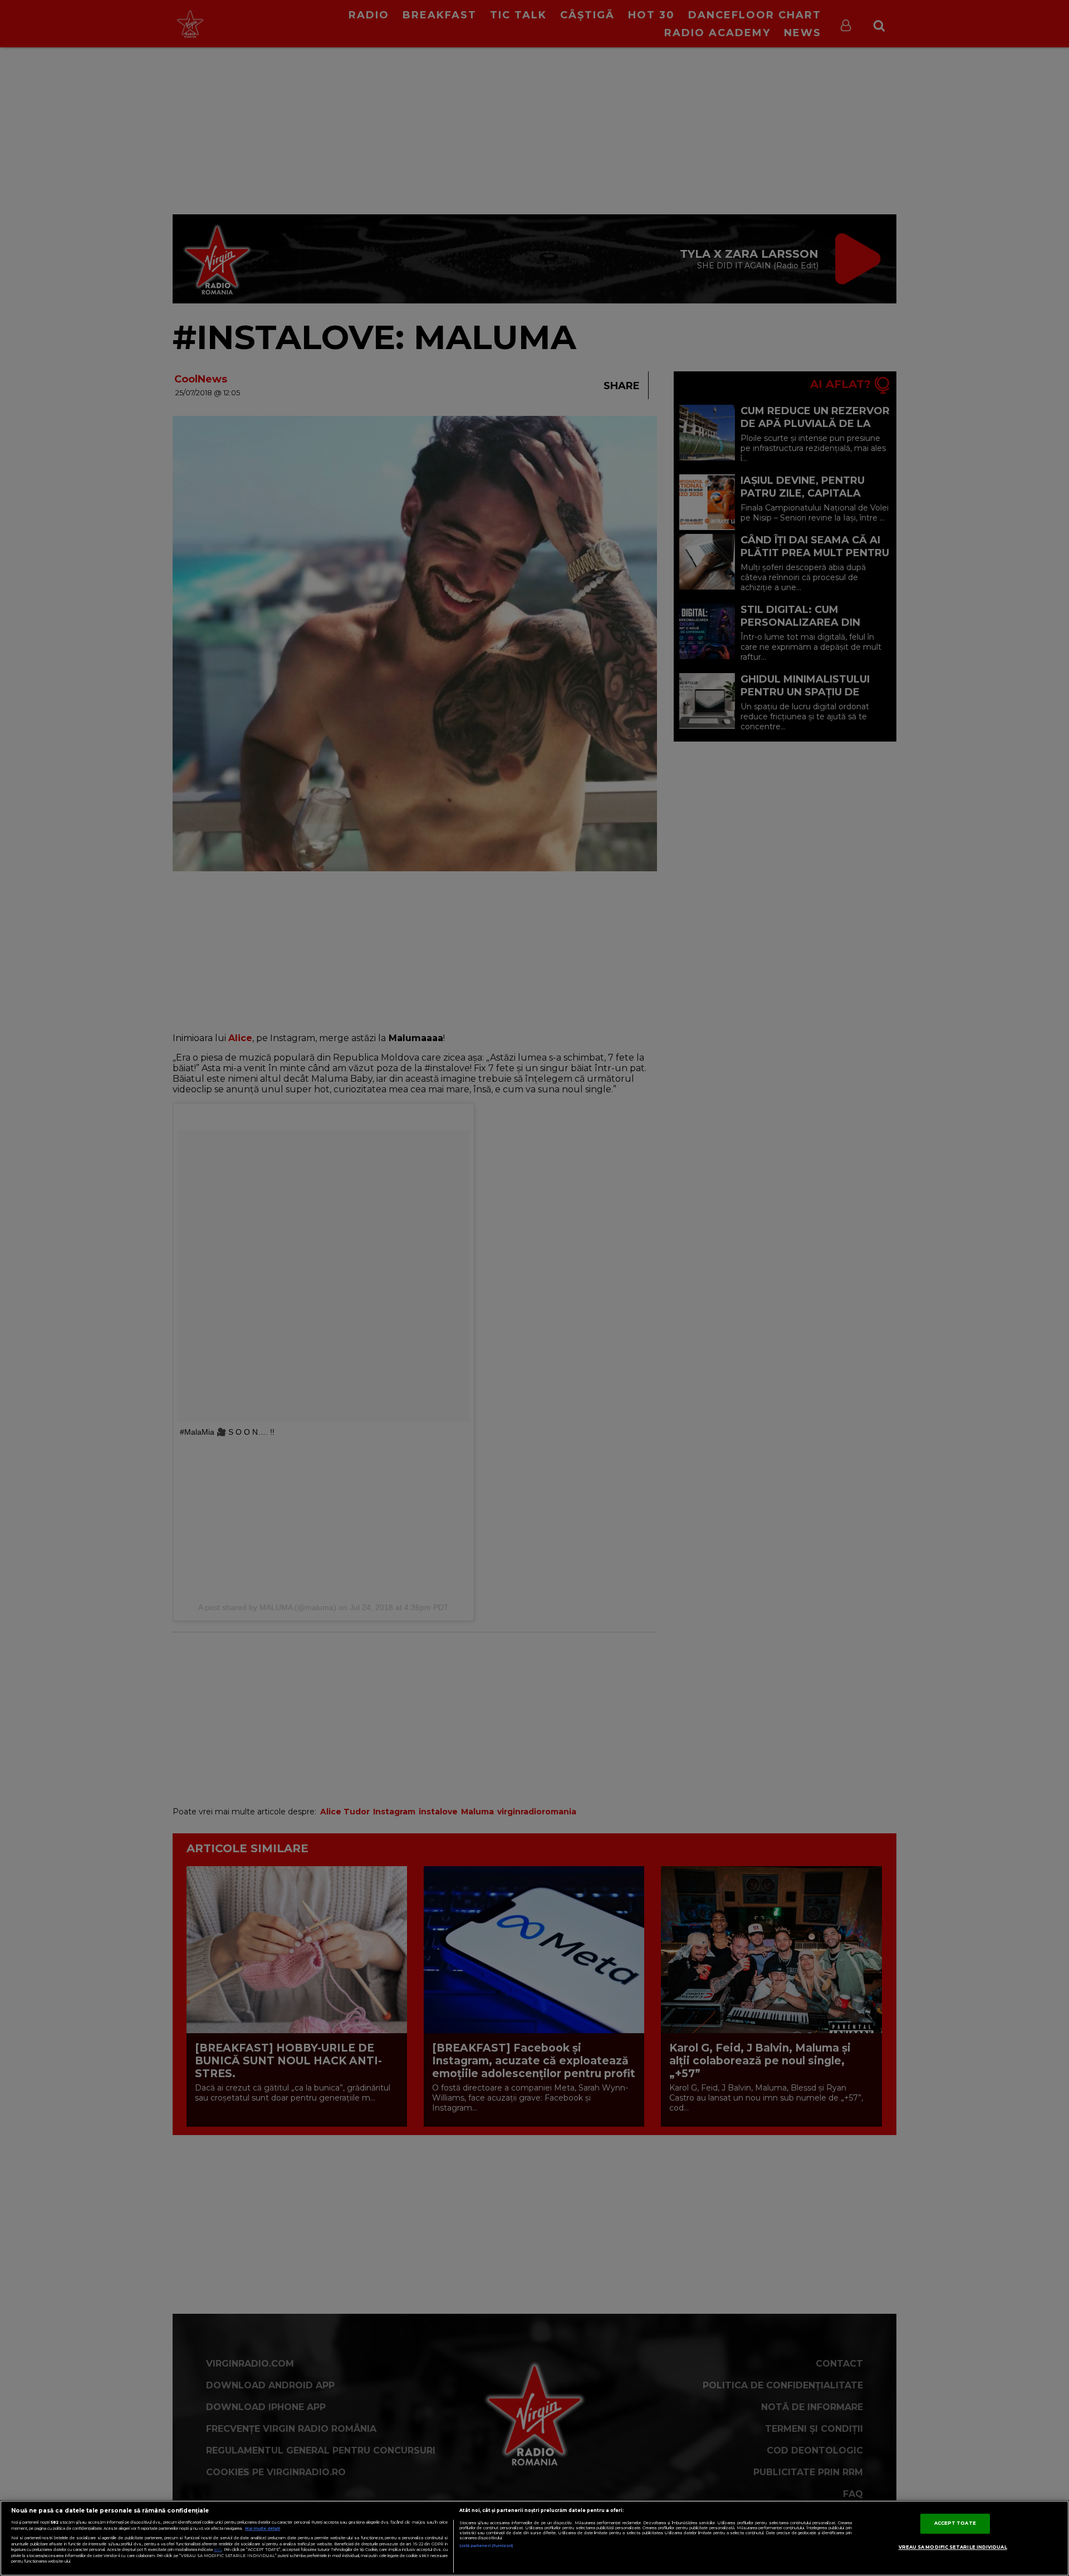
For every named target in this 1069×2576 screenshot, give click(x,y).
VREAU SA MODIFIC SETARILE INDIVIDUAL (953, 2547)
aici (218, 2550)
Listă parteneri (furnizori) (486, 2546)
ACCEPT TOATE (955, 2523)
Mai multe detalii (263, 2528)
